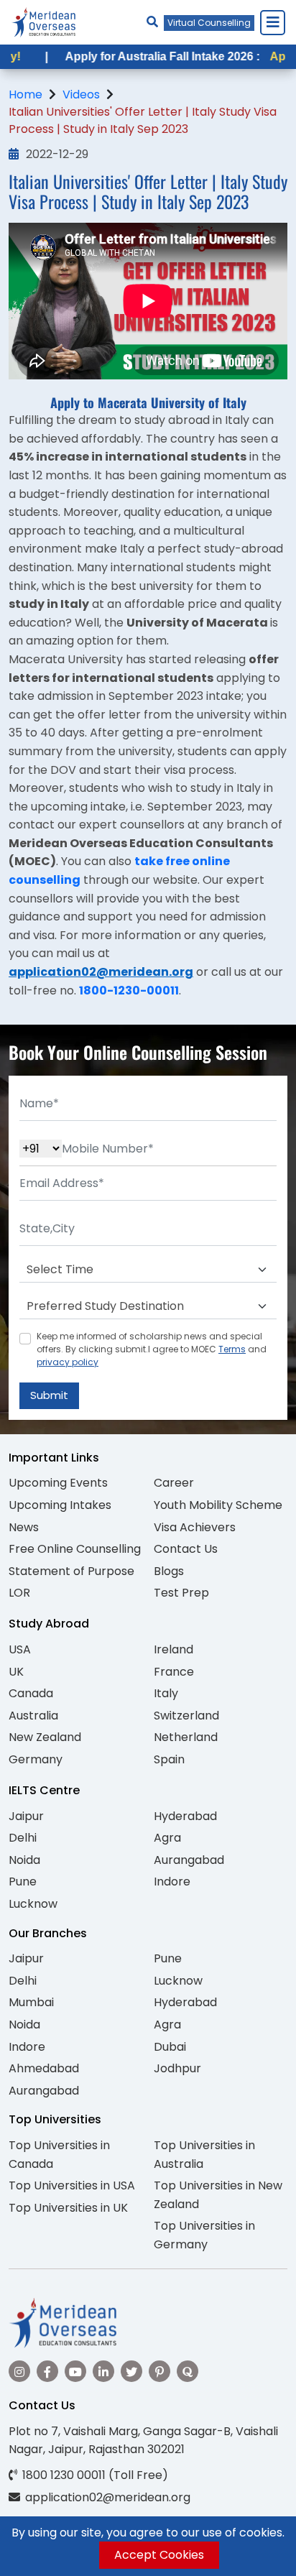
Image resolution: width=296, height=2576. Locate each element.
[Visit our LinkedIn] (103, 2371)
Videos (81, 94)
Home (26, 94)
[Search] (152, 22)
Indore (172, 1882)
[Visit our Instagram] (19, 2371)
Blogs (169, 1571)
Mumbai (31, 2002)
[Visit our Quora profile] (188, 2371)
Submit (49, 1395)
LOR (19, 1593)
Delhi (23, 1838)
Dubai (170, 2047)
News (24, 1527)
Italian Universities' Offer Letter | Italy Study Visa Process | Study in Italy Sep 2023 (143, 120)
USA (20, 1649)
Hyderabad (185, 1816)
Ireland (174, 1649)
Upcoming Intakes (60, 1505)
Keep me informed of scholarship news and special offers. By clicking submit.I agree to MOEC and (152, 1349)
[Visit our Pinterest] (159, 2371)
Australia (33, 1716)
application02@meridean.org (101, 972)
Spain (169, 1759)
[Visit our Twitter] (131, 2371)
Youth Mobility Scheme (218, 1505)
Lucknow (33, 1904)
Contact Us (186, 1549)
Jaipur (26, 1816)
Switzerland (186, 1716)
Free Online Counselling (75, 1549)
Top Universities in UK (68, 2208)
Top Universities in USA (72, 2185)
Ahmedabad (44, 2068)
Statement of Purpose (71, 1571)
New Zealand (45, 1737)
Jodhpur (177, 2068)
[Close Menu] (272, 22)
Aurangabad (189, 1860)
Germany (36, 1759)
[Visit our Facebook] (47, 2371)
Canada (31, 1693)
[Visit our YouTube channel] (75, 2371)
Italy (166, 1693)
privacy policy (68, 1362)
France (174, 1672)
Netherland (186, 1737)
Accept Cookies (159, 2555)
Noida (24, 1860)
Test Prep (181, 1593)
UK (16, 1672)
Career (174, 1483)
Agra (167, 1838)
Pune (23, 1882)
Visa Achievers (195, 1527)
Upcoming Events (58, 1483)
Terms (232, 1349)
